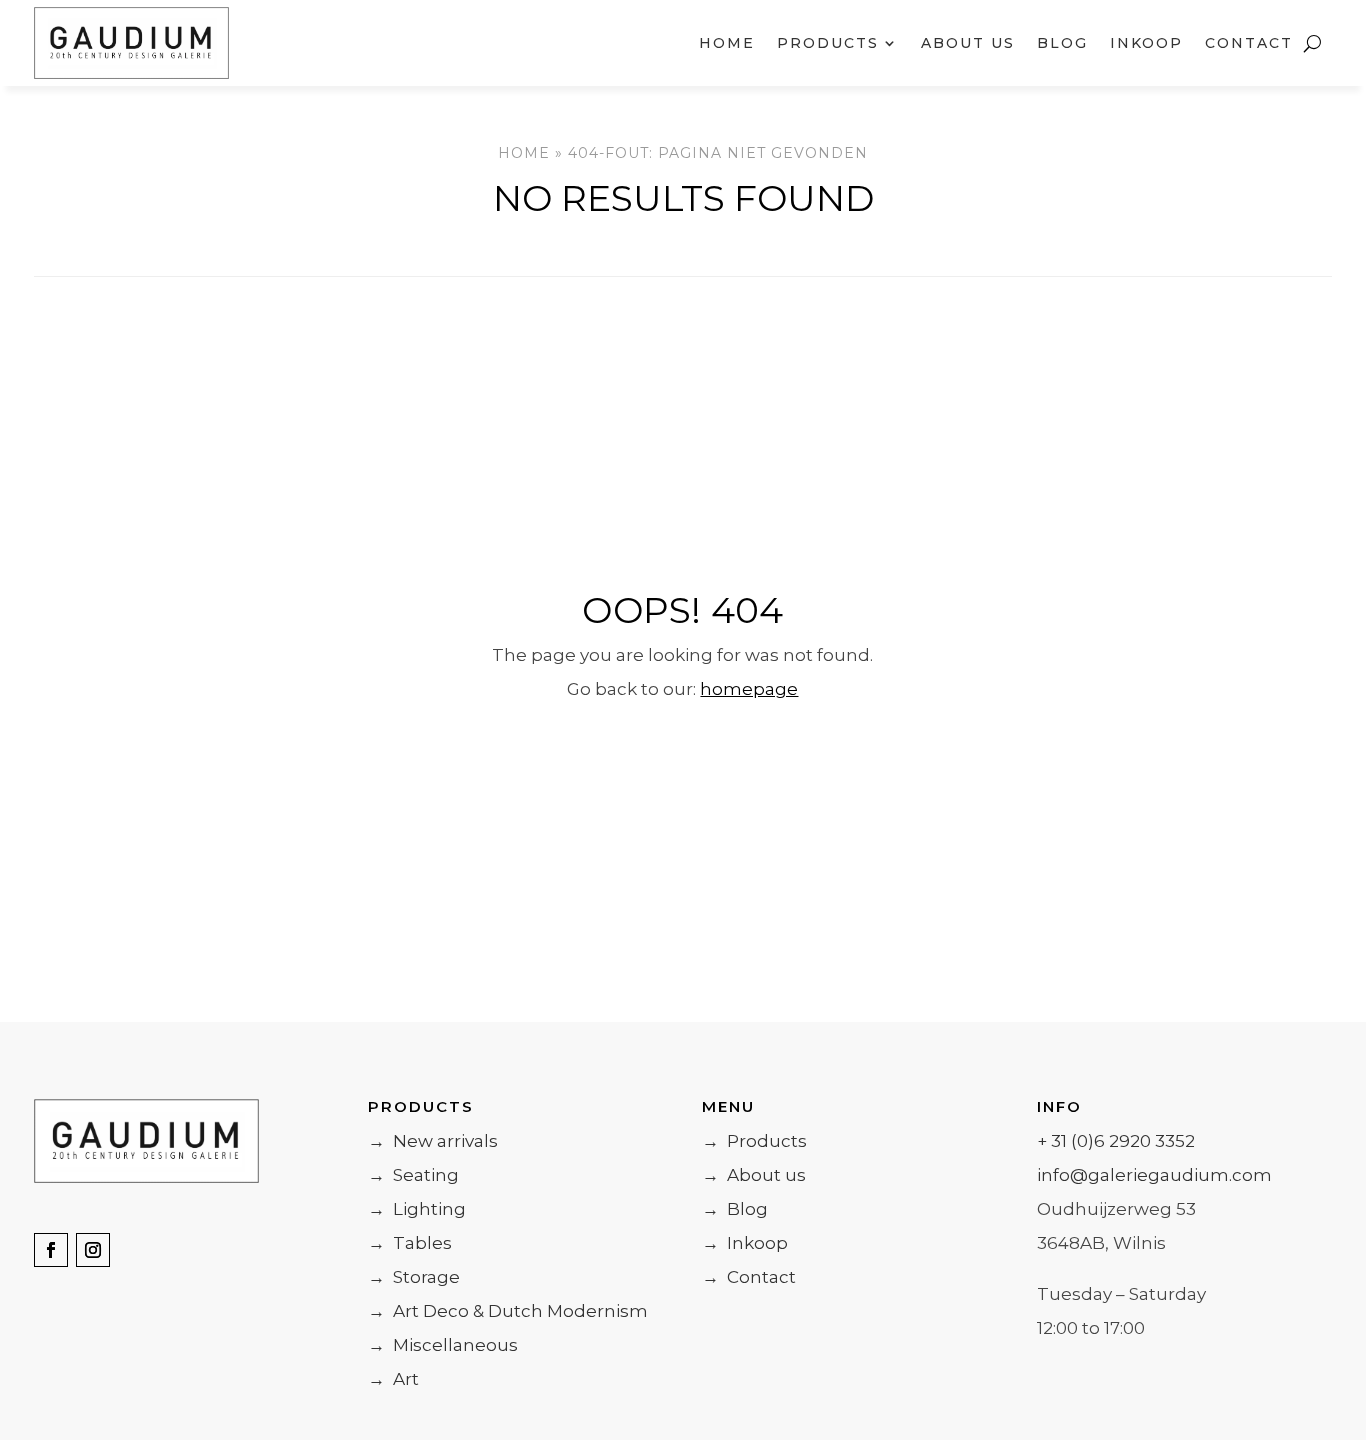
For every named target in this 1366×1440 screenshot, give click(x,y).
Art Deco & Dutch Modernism (508, 1311)
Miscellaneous (443, 1345)
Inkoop (1146, 43)
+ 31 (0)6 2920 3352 (1116, 1141)
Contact (1249, 43)
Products (754, 1141)
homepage (749, 689)
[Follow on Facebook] (51, 1250)
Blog (1062, 43)
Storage (414, 1277)
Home (727, 43)
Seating (413, 1175)
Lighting (417, 1209)
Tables (410, 1243)
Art (393, 1379)
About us (968, 43)
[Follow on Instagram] (93, 1250)
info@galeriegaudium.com (1154, 1175)
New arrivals (433, 1141)
